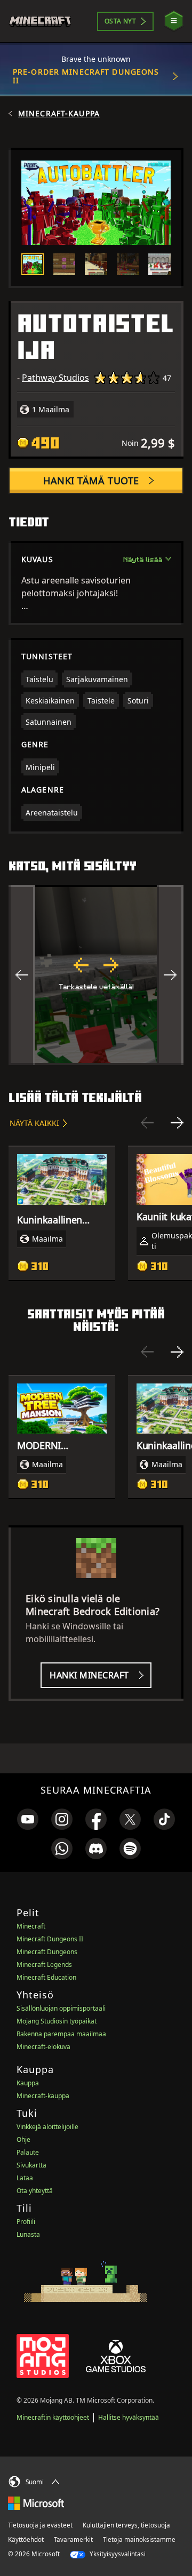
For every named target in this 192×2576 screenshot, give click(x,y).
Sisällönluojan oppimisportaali (61, 2008)
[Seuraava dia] (177, 1123)
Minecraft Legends (44, 1965)
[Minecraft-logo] (45, 21)
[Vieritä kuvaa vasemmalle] (22, 975)
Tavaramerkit (73, 2539)
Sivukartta (31, 2165)
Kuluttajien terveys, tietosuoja (126, 2525)
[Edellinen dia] (147, 1123)
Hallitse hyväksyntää (129, 2417)
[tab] (33, 265)
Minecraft (31, 1926)
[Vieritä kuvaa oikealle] (170, 975)
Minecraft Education (46, 1977)
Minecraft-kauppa (59, 114)
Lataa (25, 2178)
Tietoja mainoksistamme (139, 2539)
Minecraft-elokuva (43, 2047)
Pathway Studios (55, 378)
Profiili (26, 2222)
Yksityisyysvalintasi (117, 2554)
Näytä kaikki (34, 1123)
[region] (96, 975)
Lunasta (28, 2234)
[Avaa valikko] (174, 21)
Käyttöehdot (26, 2539)
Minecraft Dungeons (47, 1952)
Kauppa (28, 2083)
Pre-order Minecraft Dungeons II (86, 76)
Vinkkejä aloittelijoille (47, 2127)
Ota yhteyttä (35, 2191)
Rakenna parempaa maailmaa (61, 2034)
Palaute (28, 2152)
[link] (28, 1819)
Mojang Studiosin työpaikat (57, 2021)
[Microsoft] (36, 2502)
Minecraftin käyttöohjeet (53, 2417)
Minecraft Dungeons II (50, 1939)
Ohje (23, 2139)
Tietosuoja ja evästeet (40, 2525)
